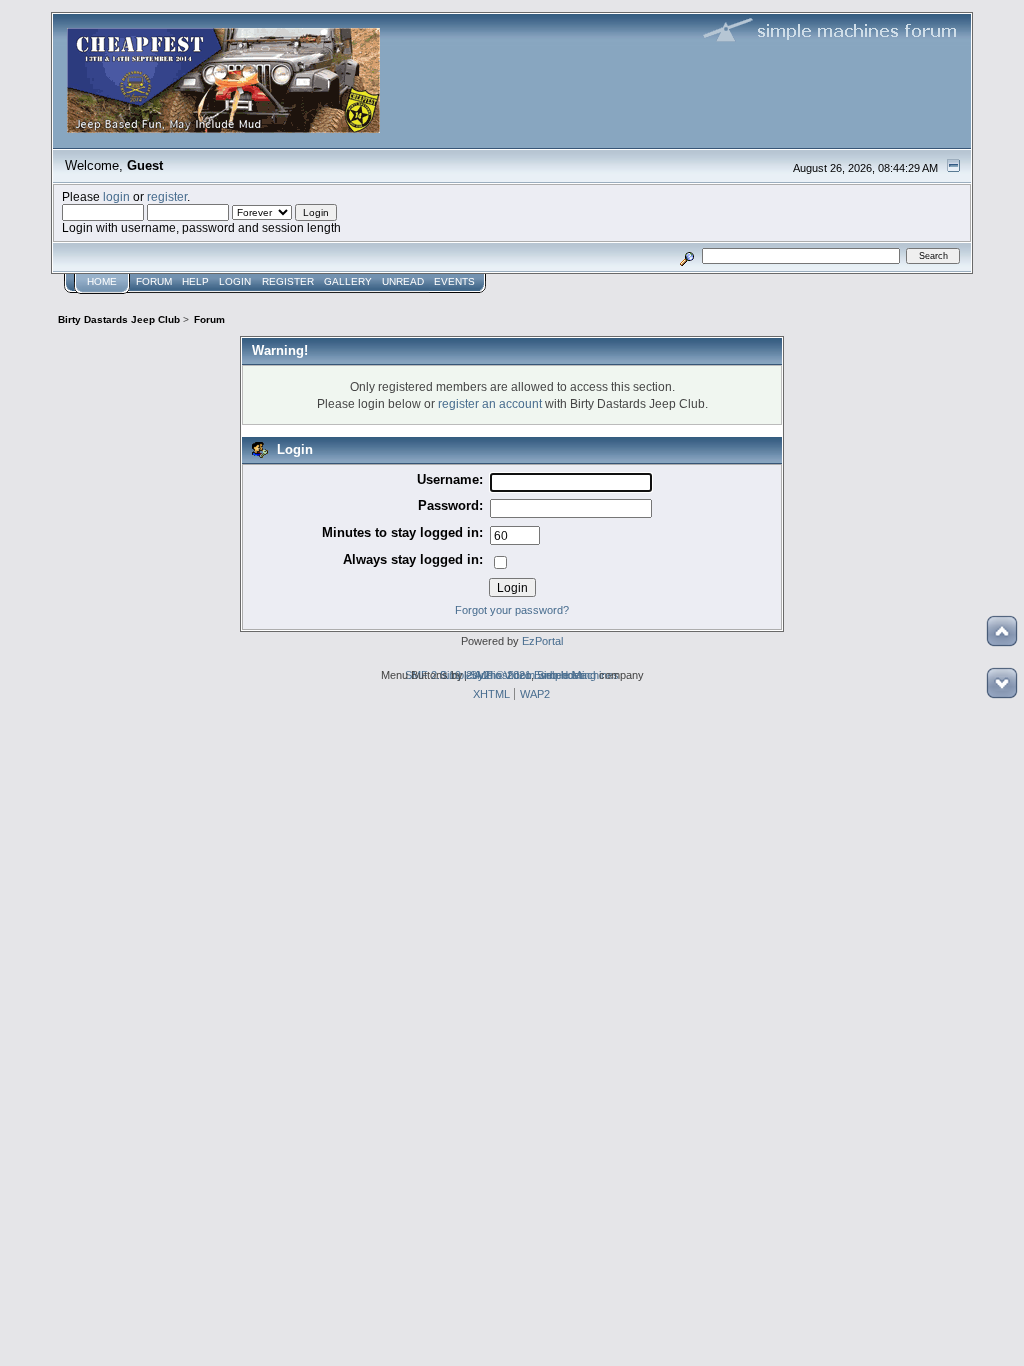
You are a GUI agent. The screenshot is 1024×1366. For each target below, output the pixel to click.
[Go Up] (1002, 631)
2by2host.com (500, 675)
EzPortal (542, 641)
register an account (490, 403)
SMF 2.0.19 (433, 675)
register (167, 196)
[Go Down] (1002, 683)
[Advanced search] (687, 255)
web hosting (567, 675)
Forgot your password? (512, 610)
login (116, 196)
